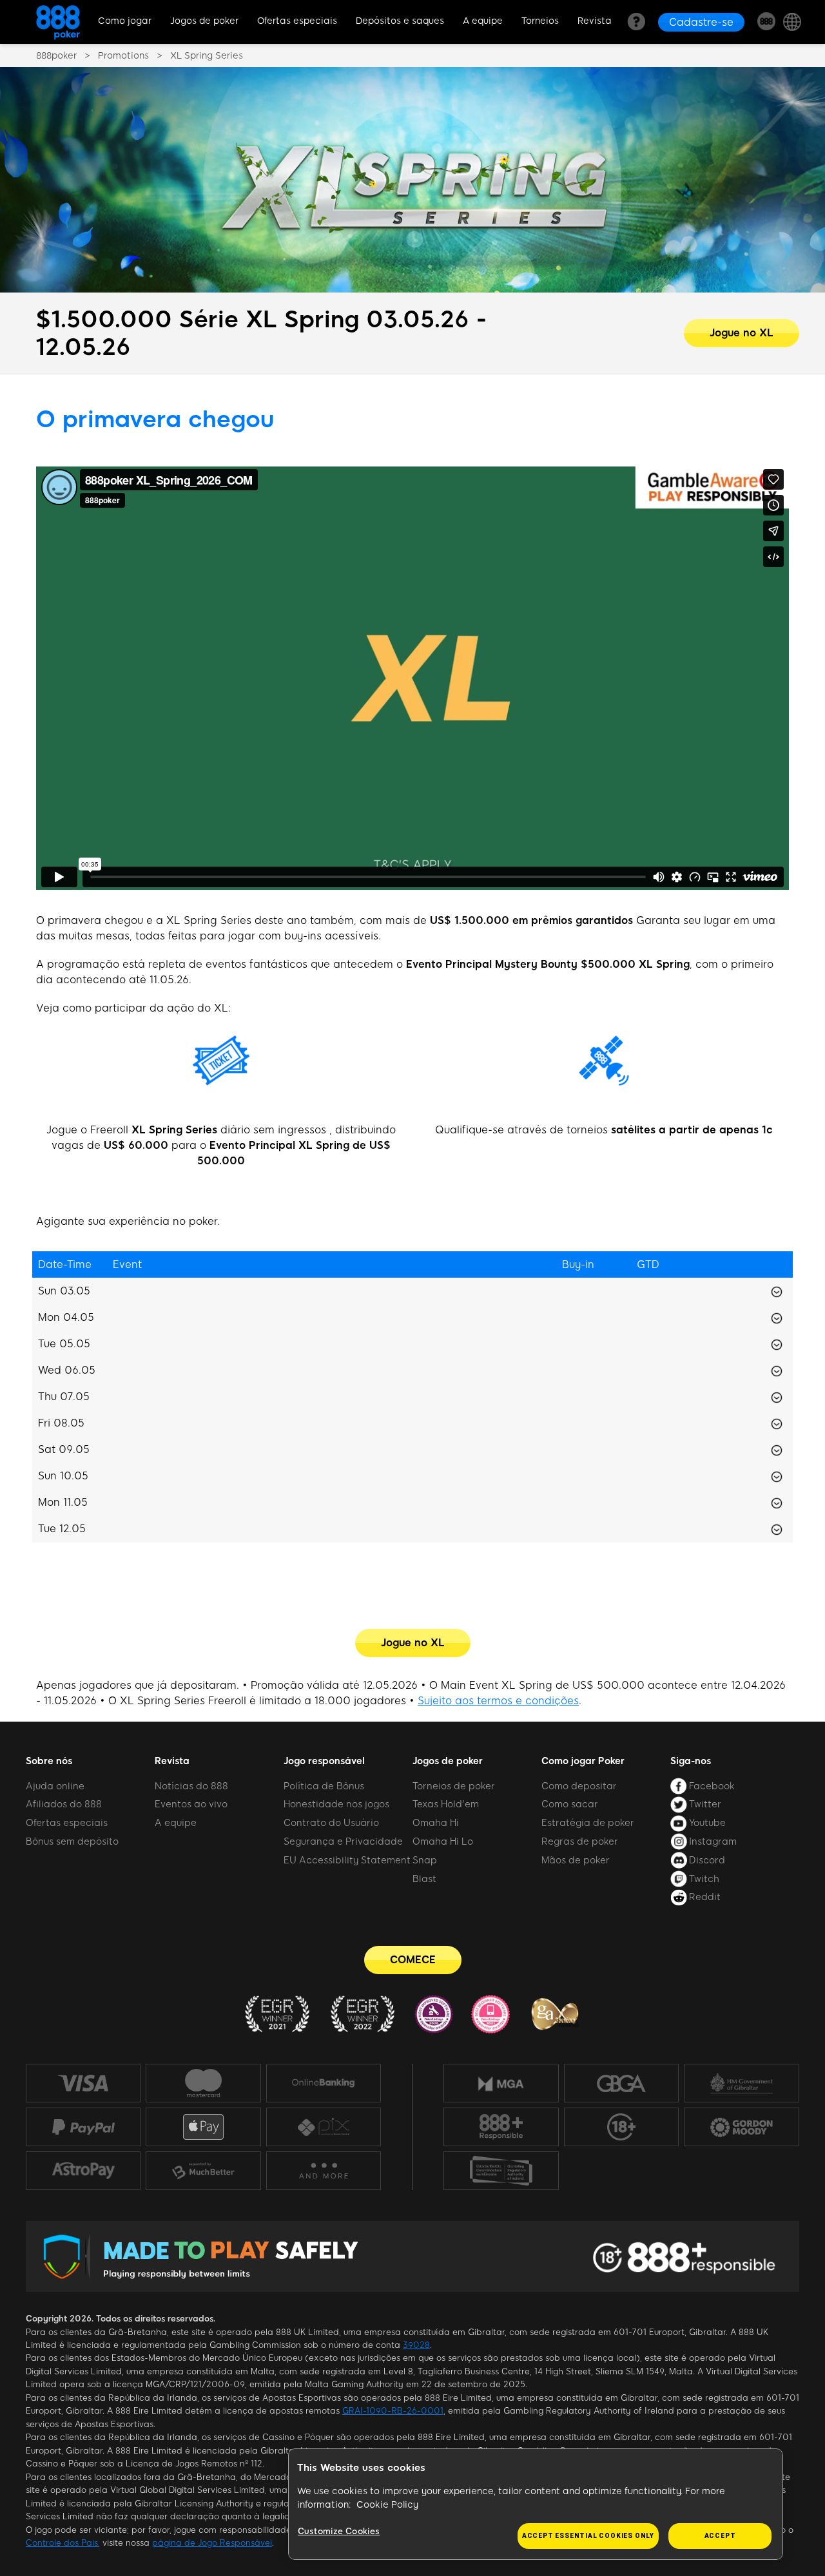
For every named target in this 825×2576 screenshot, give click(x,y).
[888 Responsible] (501, 2127)
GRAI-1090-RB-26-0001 (393, 2411)
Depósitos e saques (400, 21)
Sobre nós (49, 1761)
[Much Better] (203, 2171)
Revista (595, 21)
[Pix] (323, 2127)
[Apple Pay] (203, 2127)
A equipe (483, 21)
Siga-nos (691, 1761)
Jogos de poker (204, 21)
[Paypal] (83, 2127)
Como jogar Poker (583, 1761)
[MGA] (501, 2083)
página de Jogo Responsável (212, 2543)
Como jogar (125, 21)
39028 (416, 2345)
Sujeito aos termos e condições (498, 1701)
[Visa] (83, 2083)
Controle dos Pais (62, 2543)
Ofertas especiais (297, 21)
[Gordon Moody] (742, 2127)
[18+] (621, 2127)
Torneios (540, 21)
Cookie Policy (387, 2505)
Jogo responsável (324, 1761)
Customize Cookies (339, 2531)
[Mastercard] (203, 2083)
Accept (720, 2536)
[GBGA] (621, 2083)
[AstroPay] (83, 2171)
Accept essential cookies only (588, 2536)
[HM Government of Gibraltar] (742, 2083)
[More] (323, 2171)
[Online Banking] (324, 2083)
